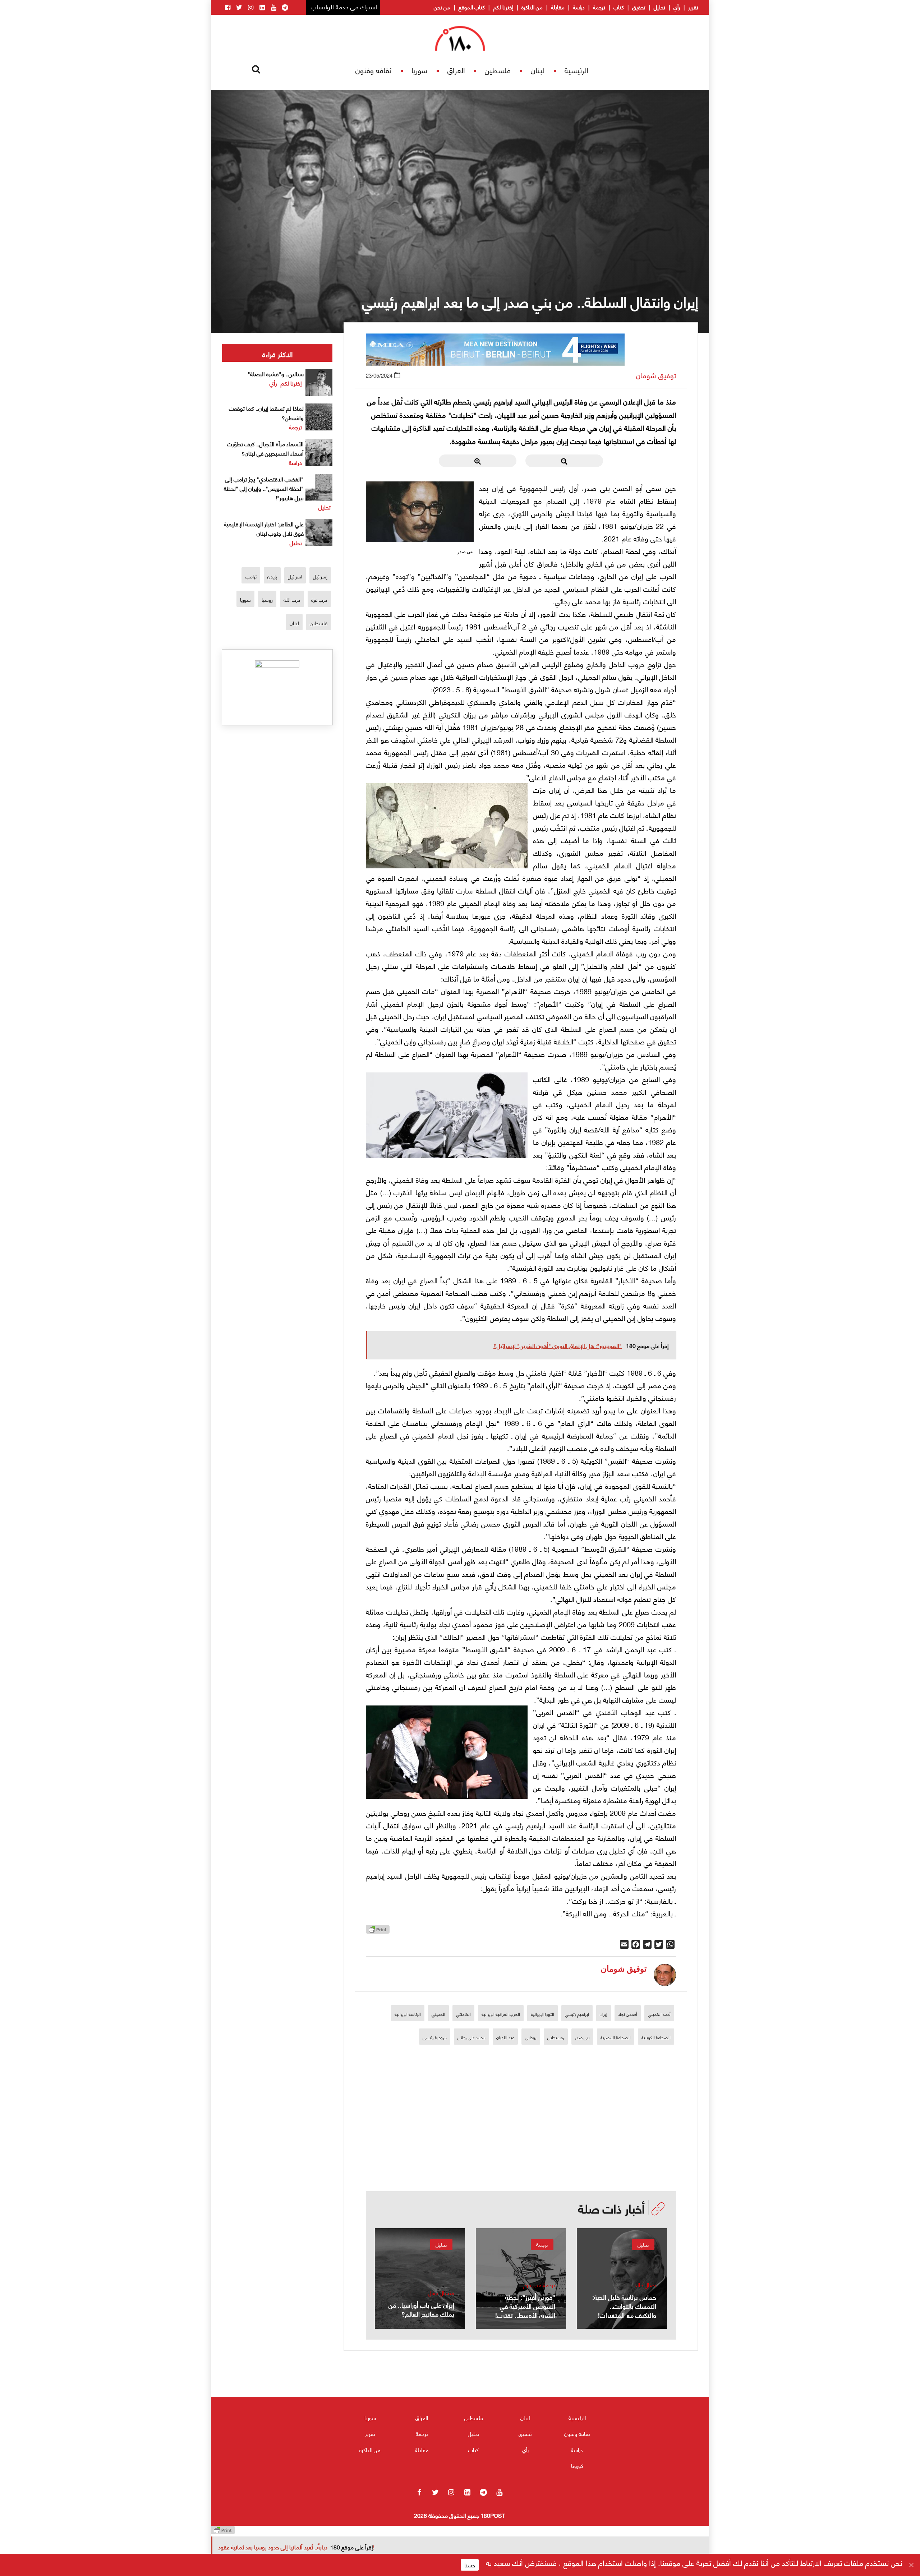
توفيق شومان (656, 375)
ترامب (251, 576)
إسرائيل (320, 576)
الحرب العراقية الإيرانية (501, 2014)
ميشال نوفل (441, 2293)
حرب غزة (319, 599)
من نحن (442, 7)
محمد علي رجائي (471, 2037)
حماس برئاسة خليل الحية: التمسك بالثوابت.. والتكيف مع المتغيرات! (624, 2306)
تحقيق (639, 7)
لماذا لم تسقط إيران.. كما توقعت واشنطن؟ (266, 413)
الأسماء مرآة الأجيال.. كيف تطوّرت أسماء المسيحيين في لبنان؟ (265, 448)
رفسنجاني (556, 2037)
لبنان (538, 70)
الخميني (438, 2014)
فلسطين (498, 70)
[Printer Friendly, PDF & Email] (378, 1931)
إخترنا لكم (503, 7)
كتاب (619, 7)
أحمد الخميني (659, 2014)
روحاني (531, 2037)
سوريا (419, 70)
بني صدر (582, 2037)
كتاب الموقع (472, 7)
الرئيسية (576, 70)
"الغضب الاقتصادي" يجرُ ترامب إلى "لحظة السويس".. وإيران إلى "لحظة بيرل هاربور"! (264, 488)
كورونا (577, 2465)
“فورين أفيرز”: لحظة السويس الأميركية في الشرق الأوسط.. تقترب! (525, 2306)
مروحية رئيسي (435, 2037)
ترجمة (599, 7)
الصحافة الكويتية (656, 2037)
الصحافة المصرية (616, 2037)
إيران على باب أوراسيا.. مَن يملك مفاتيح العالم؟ (421, 2309)
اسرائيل (295, 576)
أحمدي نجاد (628, 2014)
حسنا (470, 2565)
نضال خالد (645, 2285)
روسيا (267, 599)
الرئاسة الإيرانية (408, 2014)
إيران (604, 2014)
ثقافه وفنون (373, 70)
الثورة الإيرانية (542, 2014)
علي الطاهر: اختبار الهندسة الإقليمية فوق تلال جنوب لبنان (264, 528)
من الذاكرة (532, 7)
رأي (677, 7)
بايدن (272, 576)
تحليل (659, 7)
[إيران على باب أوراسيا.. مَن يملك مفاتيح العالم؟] (420, 2279)
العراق (456, 70)
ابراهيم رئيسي (577, 2014)
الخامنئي (463, 2014)
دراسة (579, 7)
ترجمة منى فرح (539, 2285)
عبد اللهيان (505, 2037)
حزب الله (292, 599)
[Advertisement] (521, 2141)
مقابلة (558, 7)
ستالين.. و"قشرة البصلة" (276, 373)
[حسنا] (911, 2565)
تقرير (693, 7)
